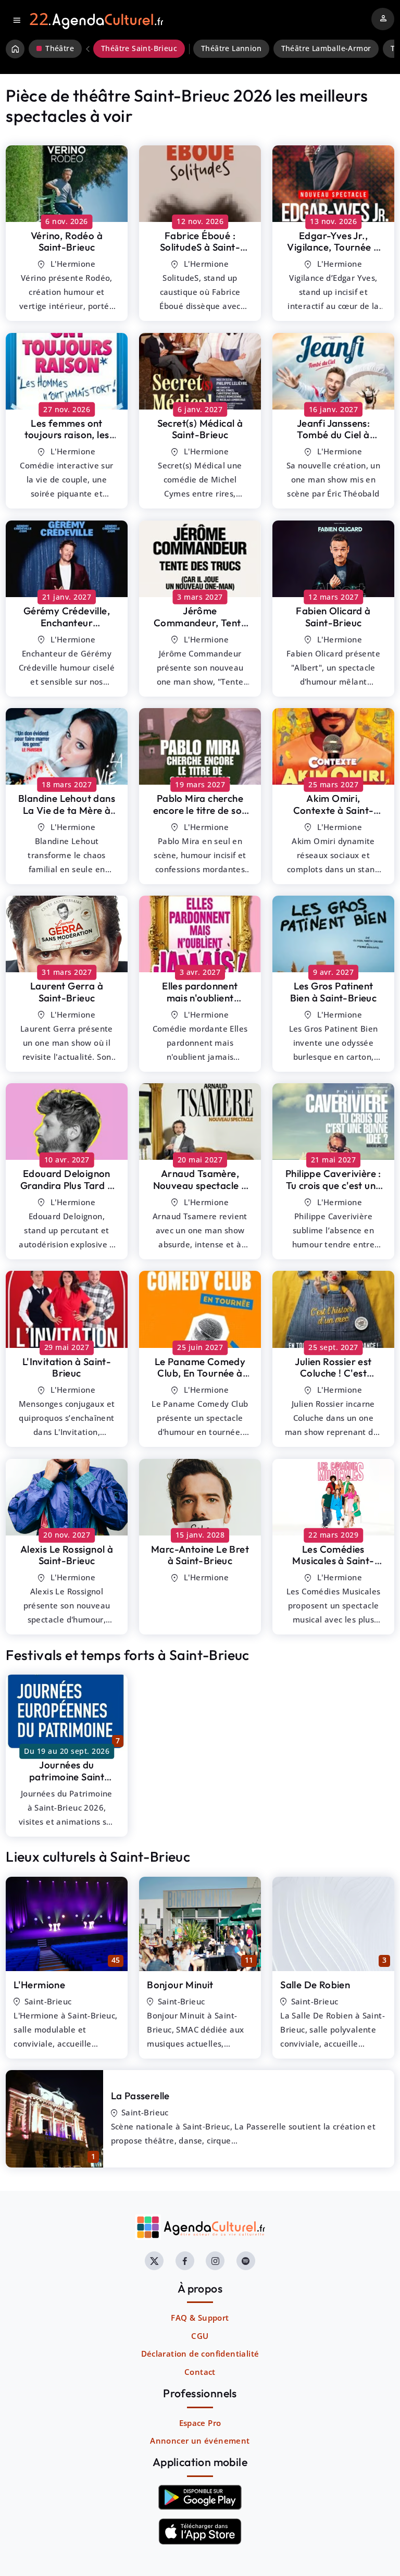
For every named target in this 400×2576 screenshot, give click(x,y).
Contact (200, 2372)
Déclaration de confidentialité (200, 2354)
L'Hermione (39, 1985)
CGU (200, 2336)
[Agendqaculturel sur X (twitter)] (154, 2261)
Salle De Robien (315, 1985)
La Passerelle (140, 2096)
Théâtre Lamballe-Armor (326, 48)
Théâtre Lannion (231, 48)
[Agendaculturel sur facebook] (185, 2261)
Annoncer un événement (200, 2441)
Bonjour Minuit (180, 1985)
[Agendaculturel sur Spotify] (246, 2261)
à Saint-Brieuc (67, 241)
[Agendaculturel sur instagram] (215, 2261)
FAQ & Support (200, 2318)
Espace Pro (200, 2423)
